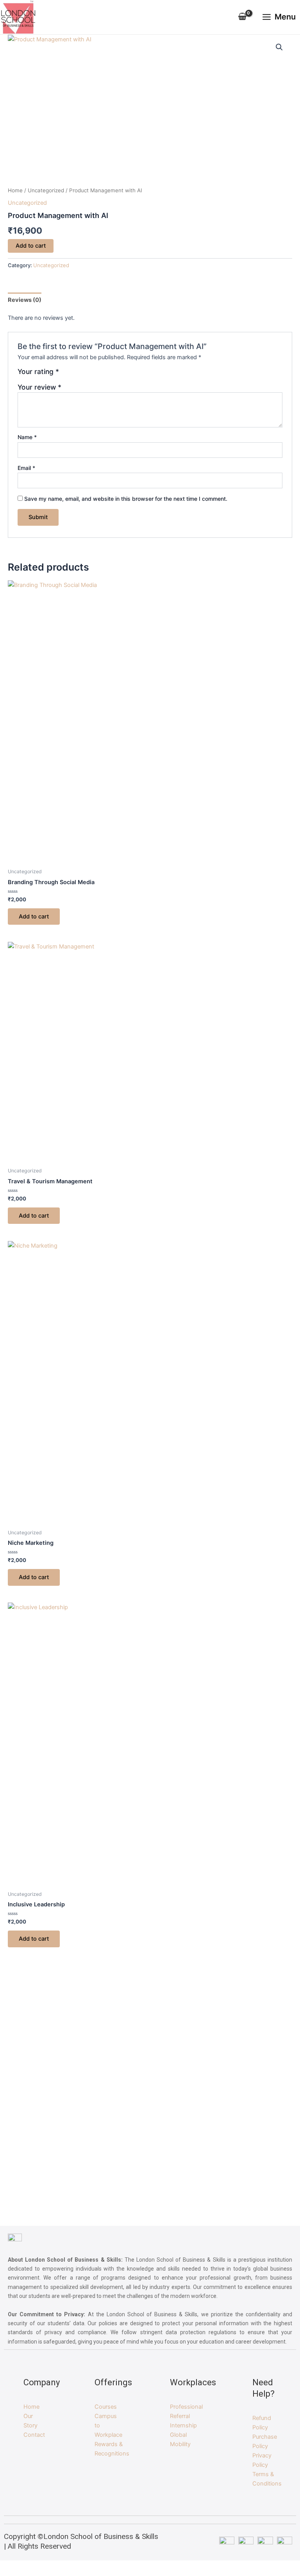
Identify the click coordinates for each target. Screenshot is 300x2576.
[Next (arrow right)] (286, 1349)
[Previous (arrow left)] (14, 1349)
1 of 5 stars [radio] (66, 374)
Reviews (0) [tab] (25, 300)
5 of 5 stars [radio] (100, 374)
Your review (39, 387)
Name (27, 437)
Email (26, 468)
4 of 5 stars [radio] (91, 374)
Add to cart (31, 246)
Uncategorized (46, 190)
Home (15, 190)
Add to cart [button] (34, 917)
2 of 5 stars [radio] (75, 374)
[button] (279, 47)
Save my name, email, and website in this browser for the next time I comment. (126, 499)
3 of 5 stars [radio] (83, 374)
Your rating (38, 372)
